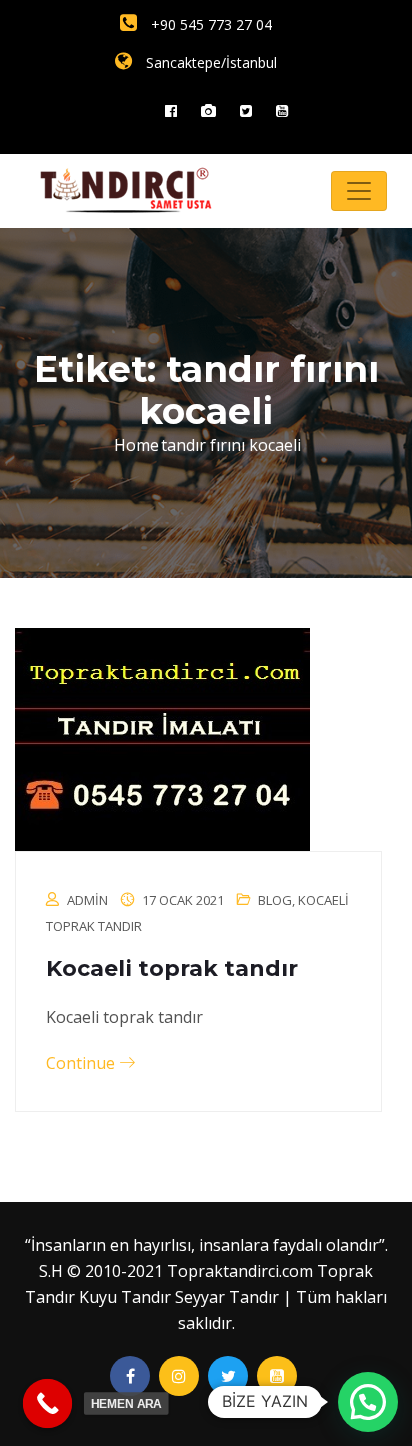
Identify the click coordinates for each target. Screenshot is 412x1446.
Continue (82, 1063)
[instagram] (208, 110)
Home (136, 445)
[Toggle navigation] (359, 191)
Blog (275, 900)
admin (87, 900)
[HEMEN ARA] (48, 1404)
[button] (368, 1402)
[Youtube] (282, 110)
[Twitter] (246, 110)
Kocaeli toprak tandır (172, 968)
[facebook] (171, 110)
